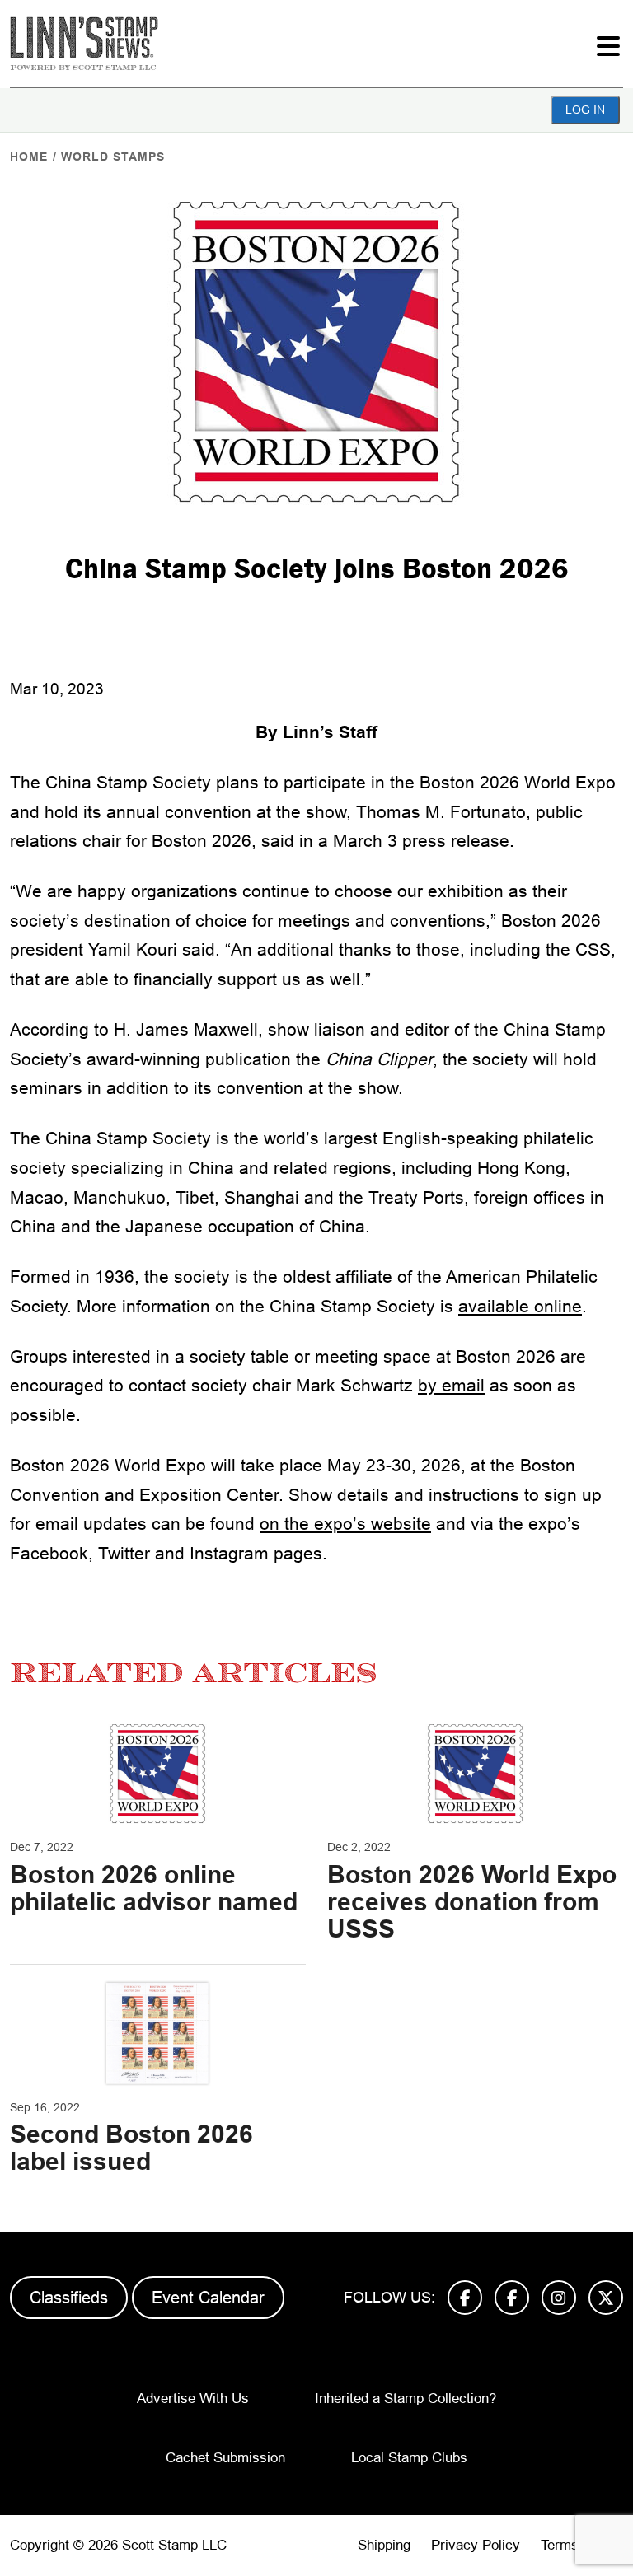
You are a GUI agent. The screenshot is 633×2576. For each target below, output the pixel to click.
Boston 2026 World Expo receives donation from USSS (472, 1902)
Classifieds (69, 2298)
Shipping (384, 2545)
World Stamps (113, 157)
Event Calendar (208, 2298)
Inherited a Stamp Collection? (406, 2398)
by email (451, 1385)
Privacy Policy (476, 2545)
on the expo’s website (345, 1524)
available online (520, 1306)
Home (29, 157)
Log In (585, 110)
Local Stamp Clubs (409, 2458)
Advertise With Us (193, 2398)
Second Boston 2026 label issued (131, 2148)
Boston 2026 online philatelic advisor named (154, 1888)
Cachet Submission (225, 2458)
